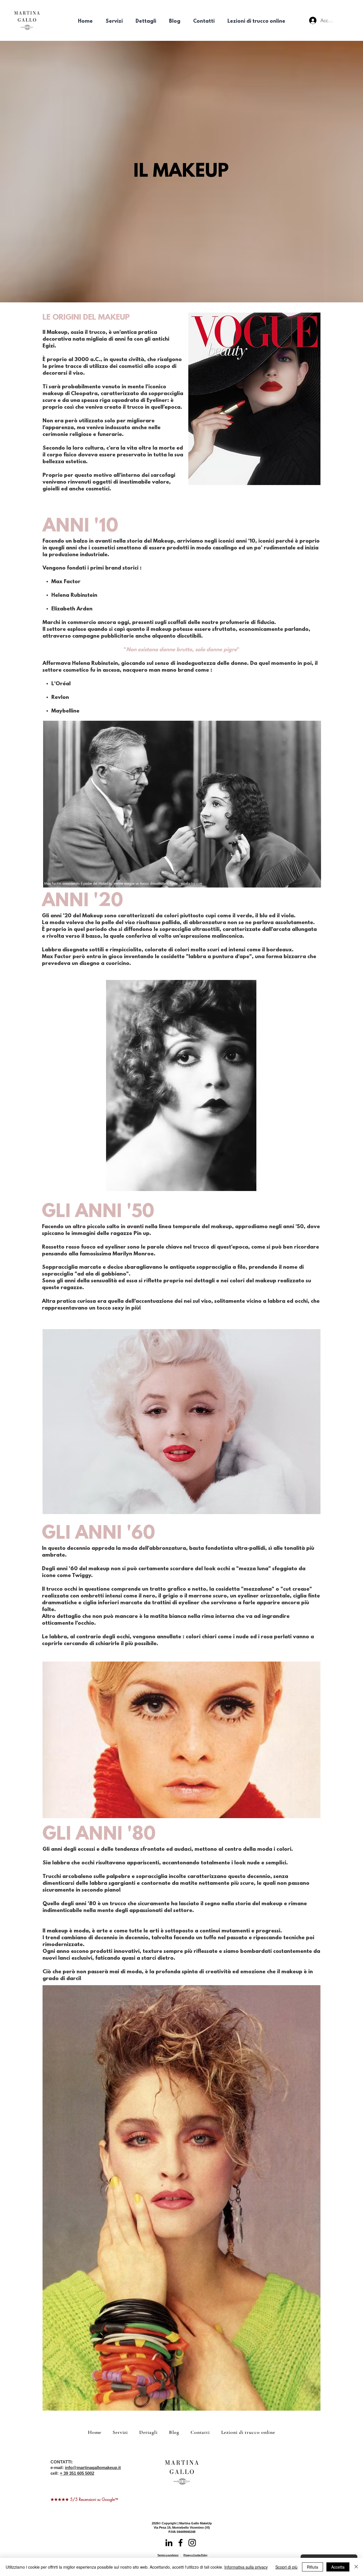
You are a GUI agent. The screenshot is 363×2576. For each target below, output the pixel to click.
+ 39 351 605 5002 (77, 2473)
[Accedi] (313, 20)
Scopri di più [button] (286, 2567)
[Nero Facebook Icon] (181, 2543)
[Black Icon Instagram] (192, 2543)
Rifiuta (313, 2567)
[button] (114, 22)
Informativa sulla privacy (246, 2567)
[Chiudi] (356, 2567)
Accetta (338, 2567)
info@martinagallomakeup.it (93, 2468)
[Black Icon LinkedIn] (169, 2543)
